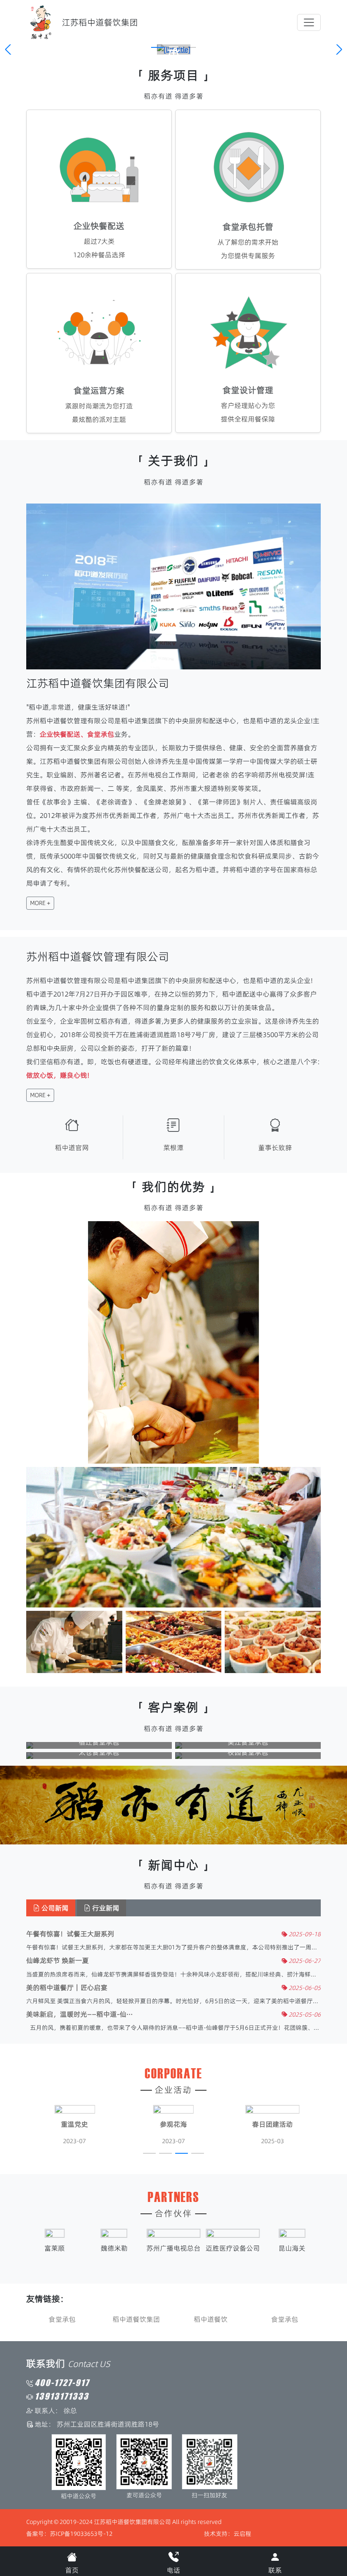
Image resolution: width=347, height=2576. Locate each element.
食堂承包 (62, 2319)
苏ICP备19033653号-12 (81, 2534)
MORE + (40, 903)
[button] (157, 47)
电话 (173, 2570)
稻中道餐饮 (211, 2319)
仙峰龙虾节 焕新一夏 (58, 1961)
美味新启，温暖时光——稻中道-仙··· (80, 2014)
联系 (275, 2570)
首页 (72, 2570)
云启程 (242, 2534)
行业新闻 (105, 1908)
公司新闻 (54, 1908)
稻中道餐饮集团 (136, 2319)
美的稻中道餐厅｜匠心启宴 (67, 1988)
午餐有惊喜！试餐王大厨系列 (70, 1934)
